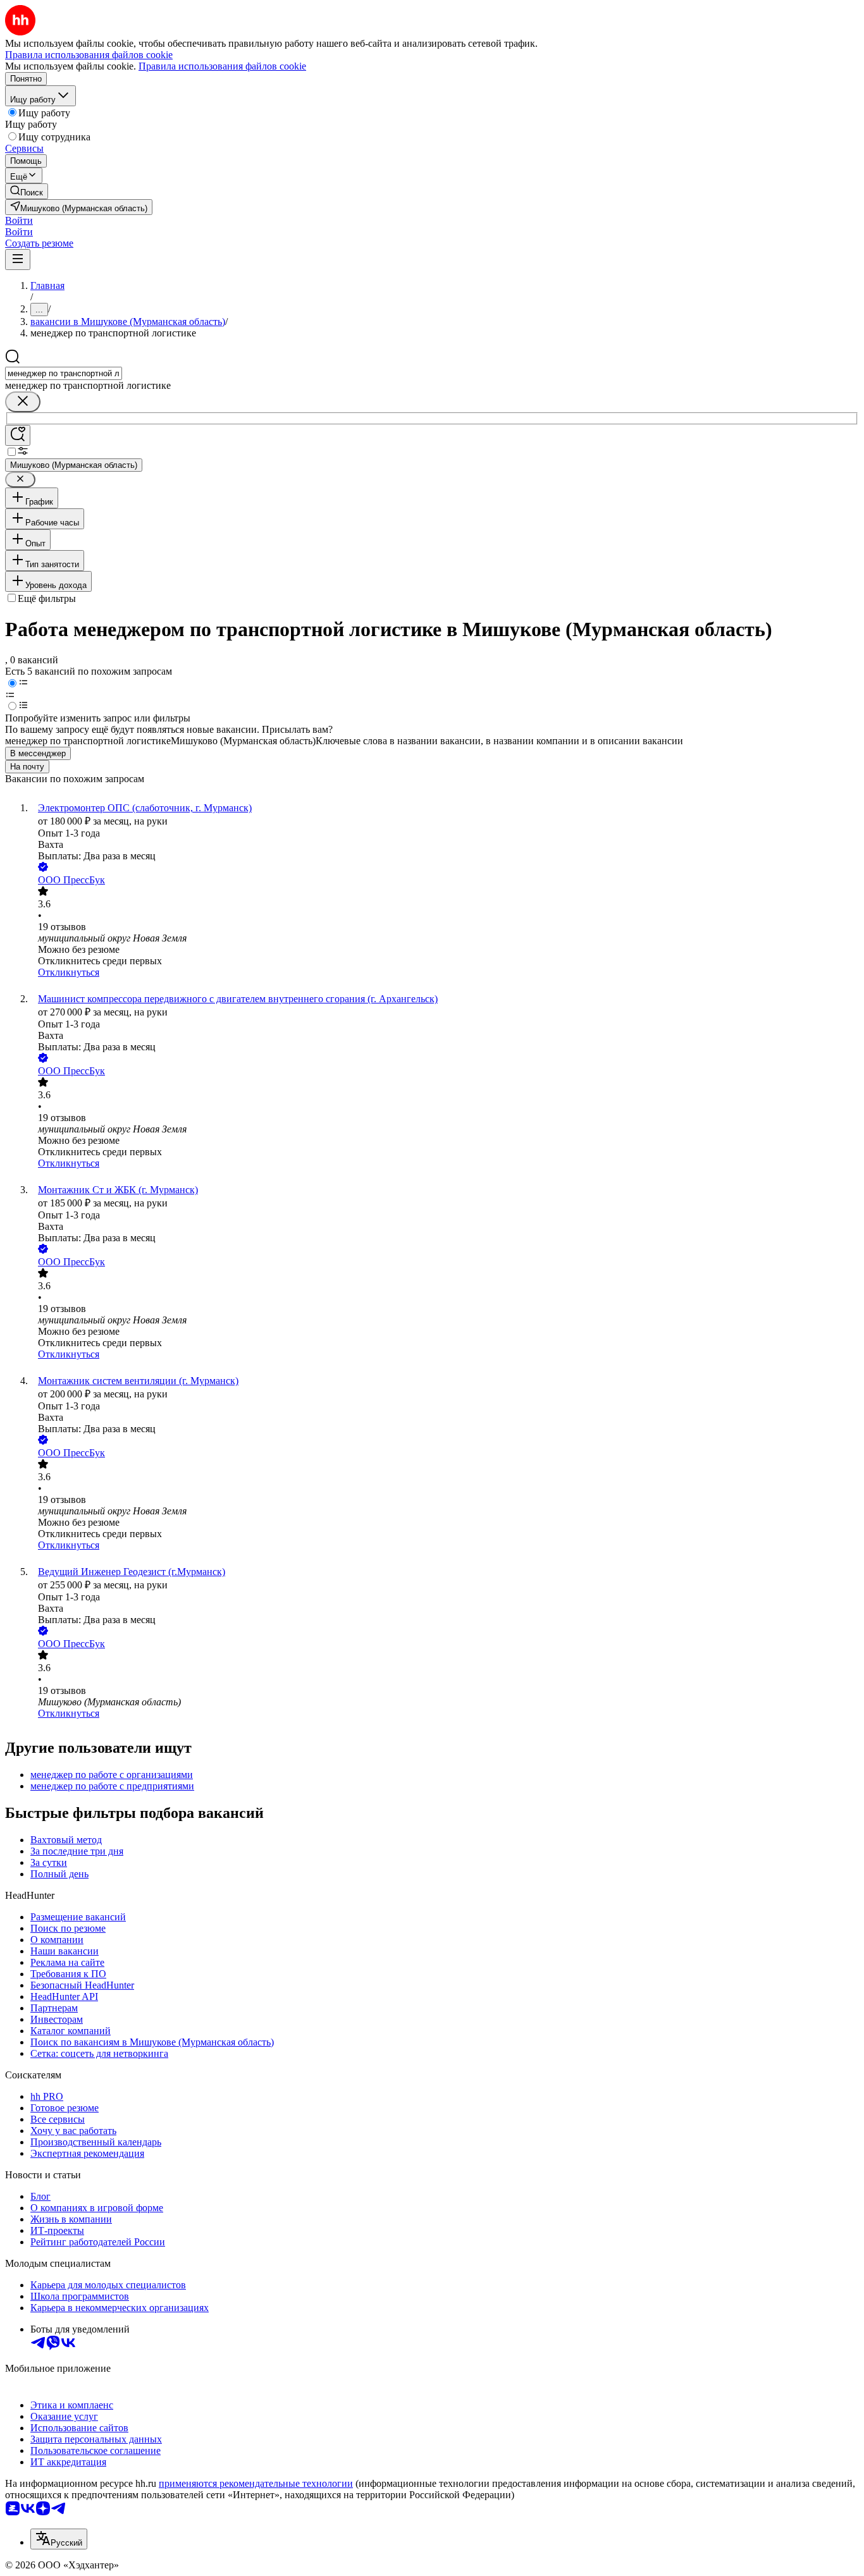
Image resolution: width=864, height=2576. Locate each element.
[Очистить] (23, 402)
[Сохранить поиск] (18, 435)
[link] (27, 191)
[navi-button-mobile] (18, 260)
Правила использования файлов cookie (222, 66)
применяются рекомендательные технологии (256, 2483)
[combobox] (64, 373)
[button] (19, 220)
